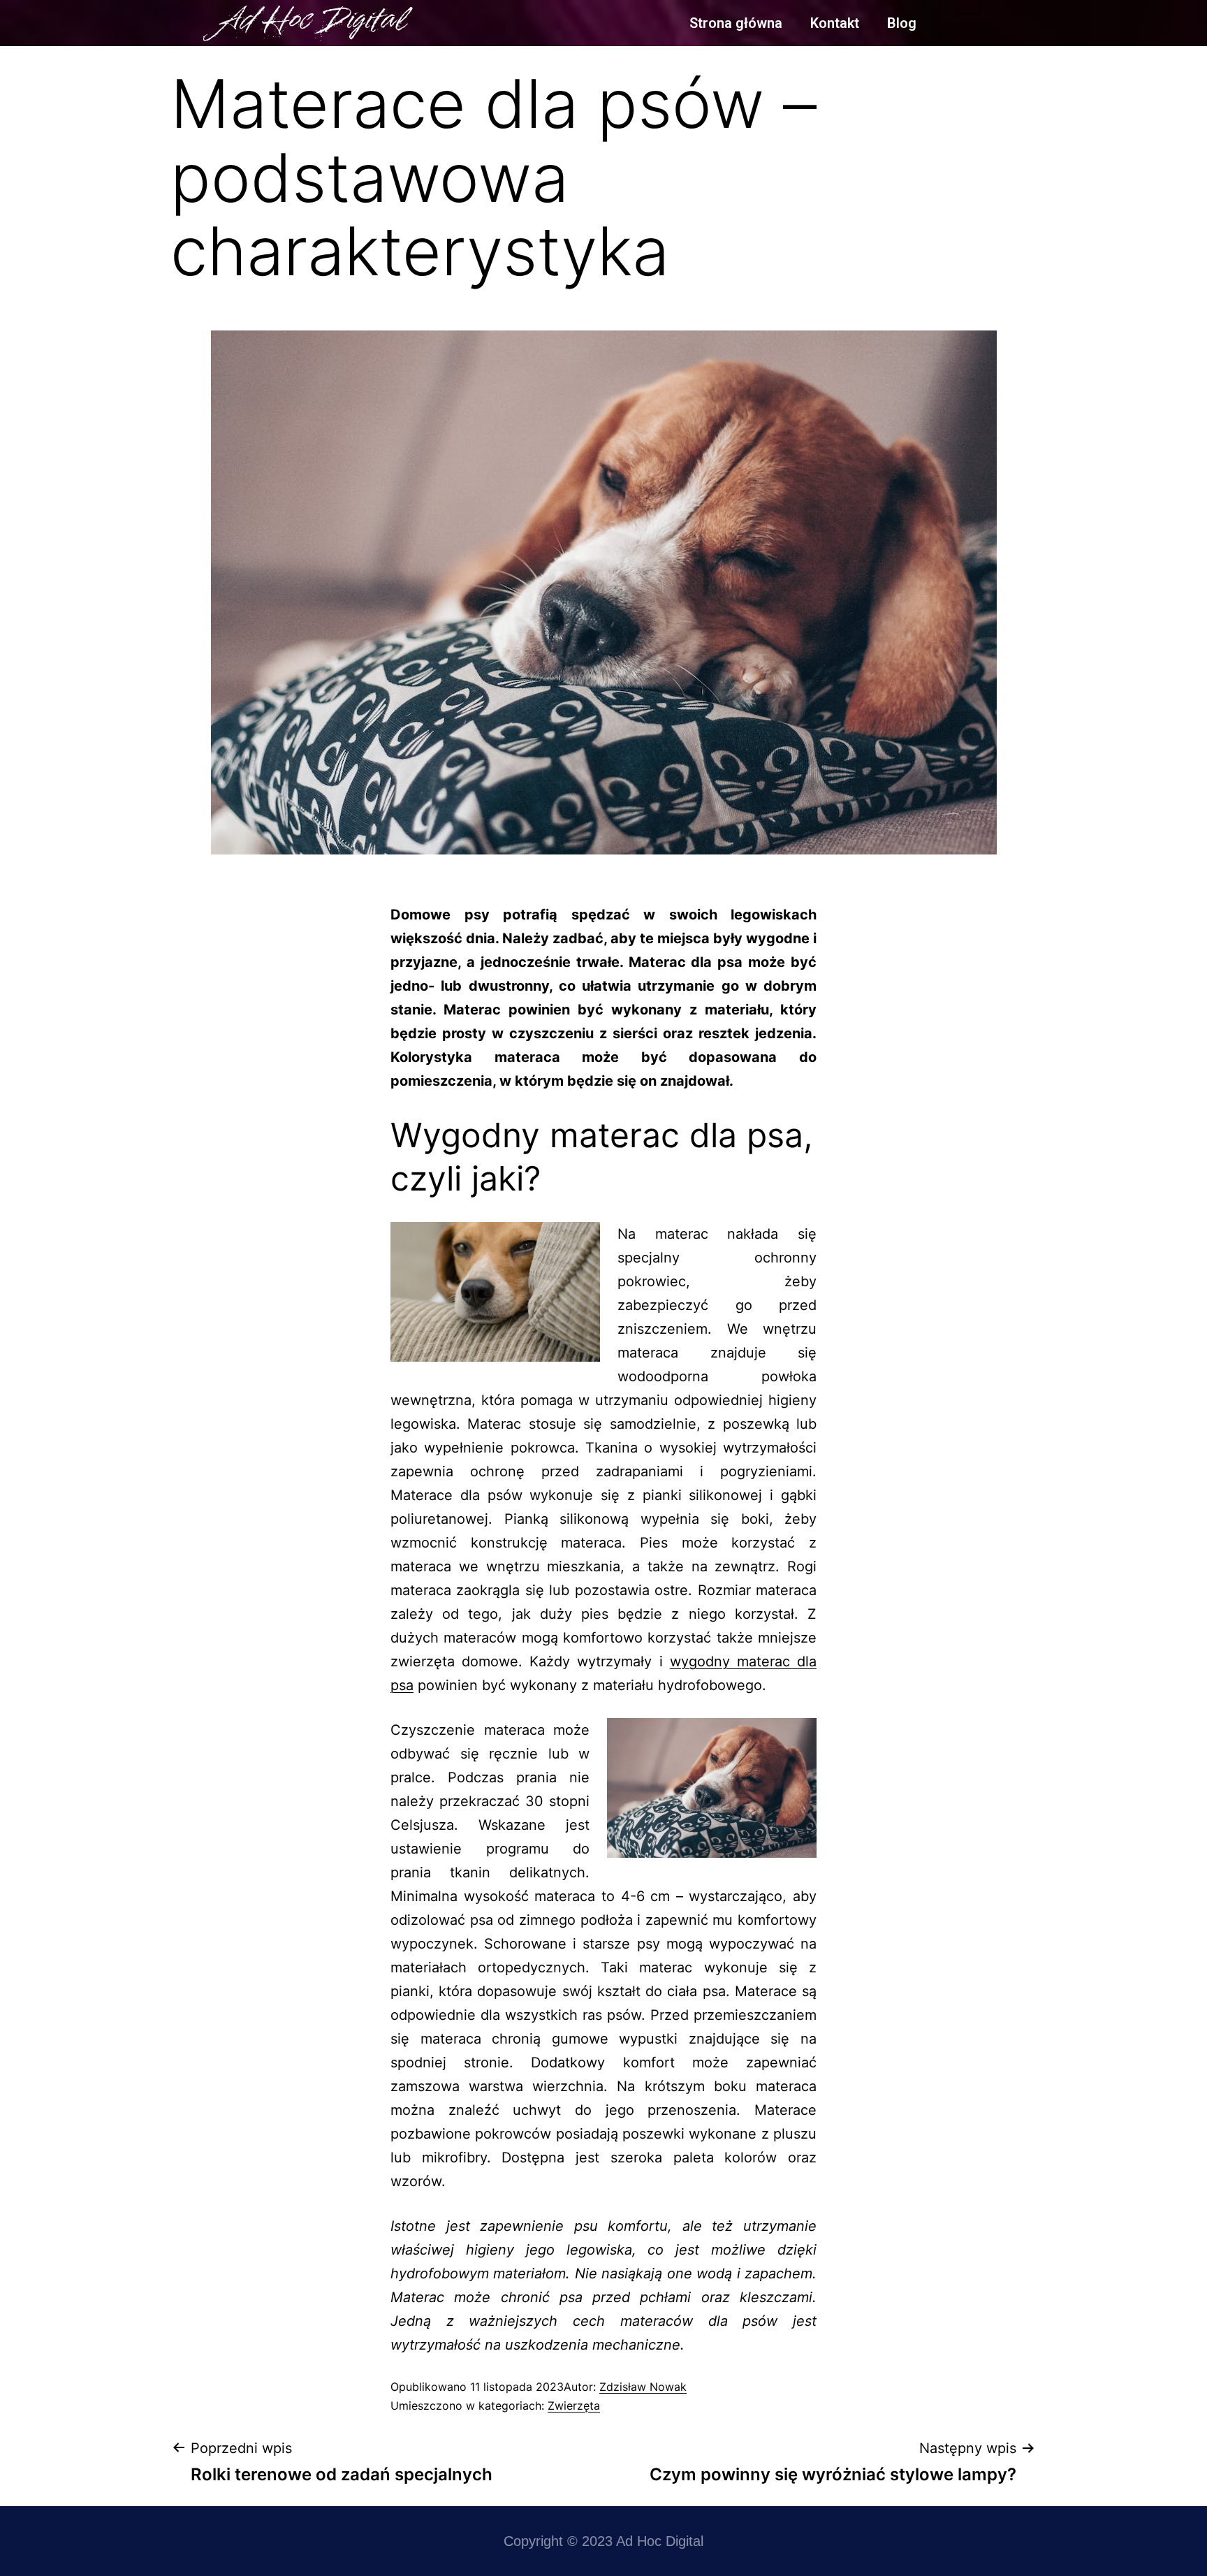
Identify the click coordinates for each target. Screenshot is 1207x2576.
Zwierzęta (574, 2406)
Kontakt (835, 23)
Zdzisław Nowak (643, 2387)
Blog (902, 23)
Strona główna (736, 23)
